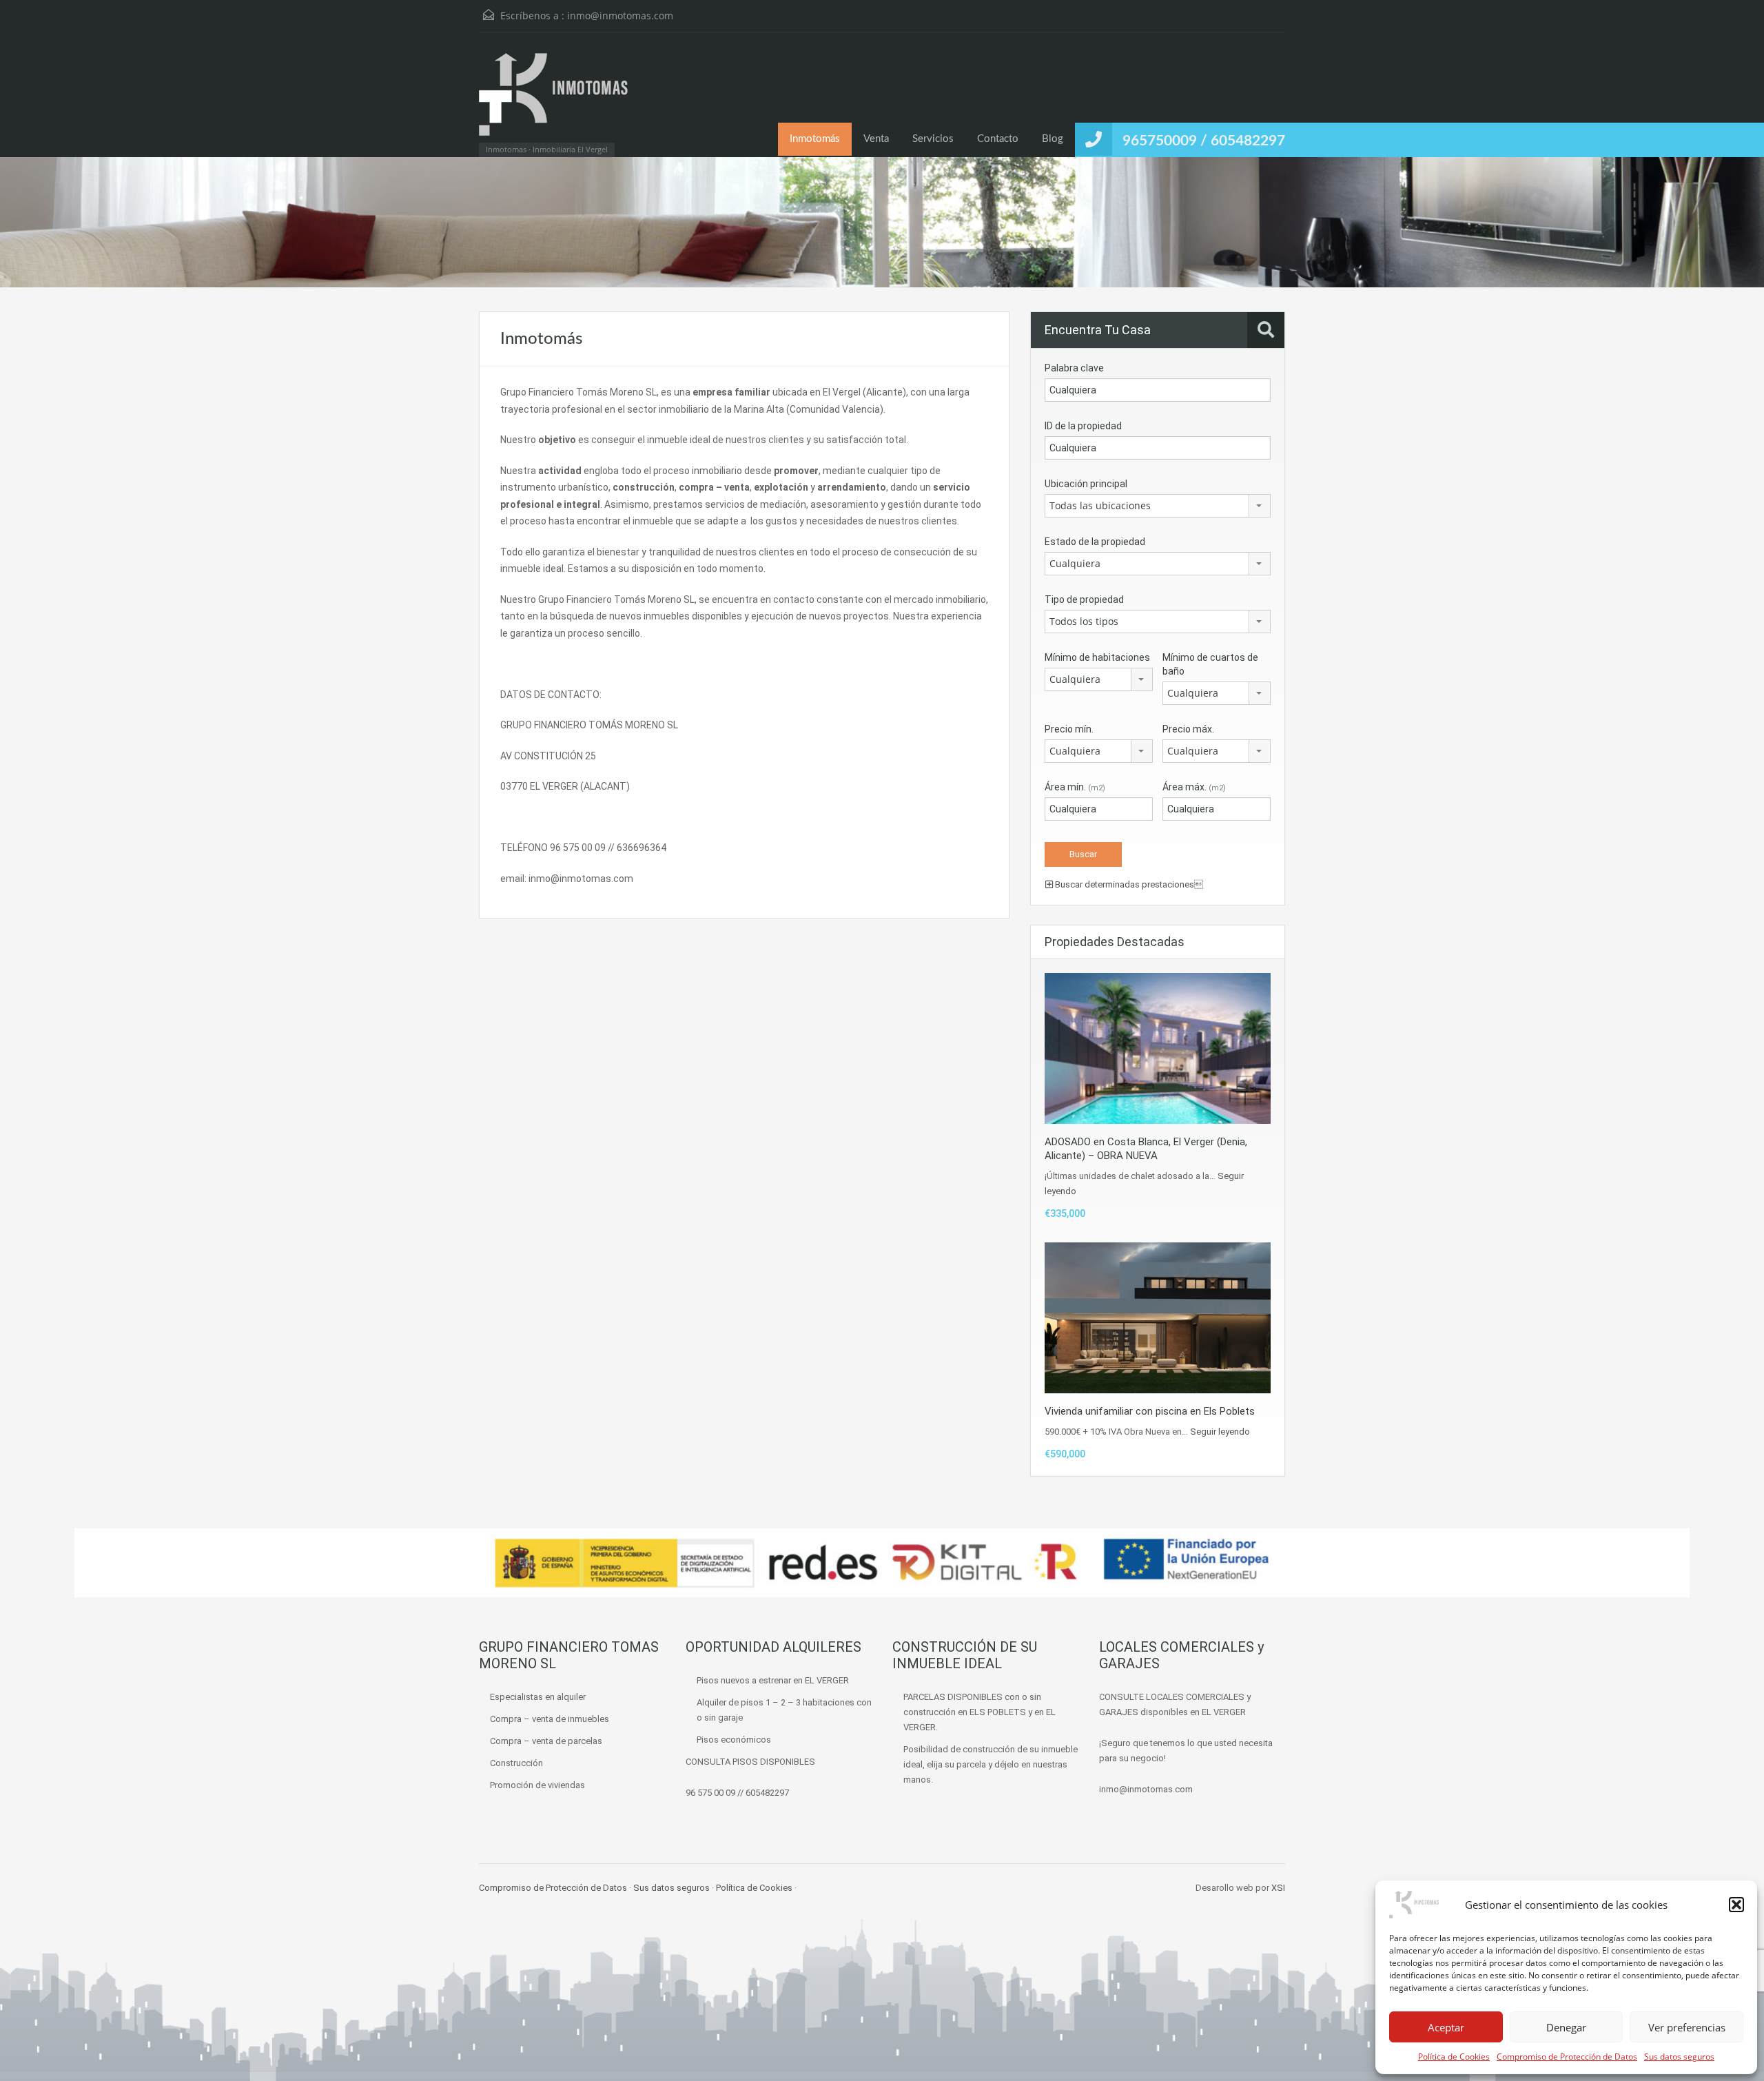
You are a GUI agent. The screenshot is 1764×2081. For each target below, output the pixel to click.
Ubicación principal (1086, 484)
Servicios (933, 139)
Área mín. (1075, 787)
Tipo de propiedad (1084, 599)
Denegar (1566, 2027)
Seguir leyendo (1220, 1432)
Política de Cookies (1454, 2057)
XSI (1278, 1888)
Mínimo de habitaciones (1097, 657)
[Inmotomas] (554, 101)
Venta (876, 139)
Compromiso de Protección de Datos (1567, 2057)
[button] (1736, 1905)
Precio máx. (1188, 729)
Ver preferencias (1687, 2027)
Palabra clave (1074, 368)
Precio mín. (1069, 729)
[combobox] (1158, 506)
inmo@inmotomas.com (620, 16)
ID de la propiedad (1083, 426)
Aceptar (1446, 2027)
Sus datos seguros (1679, 2057)
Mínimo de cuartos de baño (1210, 664)
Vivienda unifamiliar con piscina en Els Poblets (1150, 1411)
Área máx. (1194, 787)
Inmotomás (815, 139)
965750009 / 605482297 (1204, 141)
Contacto (998, 139)
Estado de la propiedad (1095, 542)
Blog (1053, 139)
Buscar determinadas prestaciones (1128, 884)
